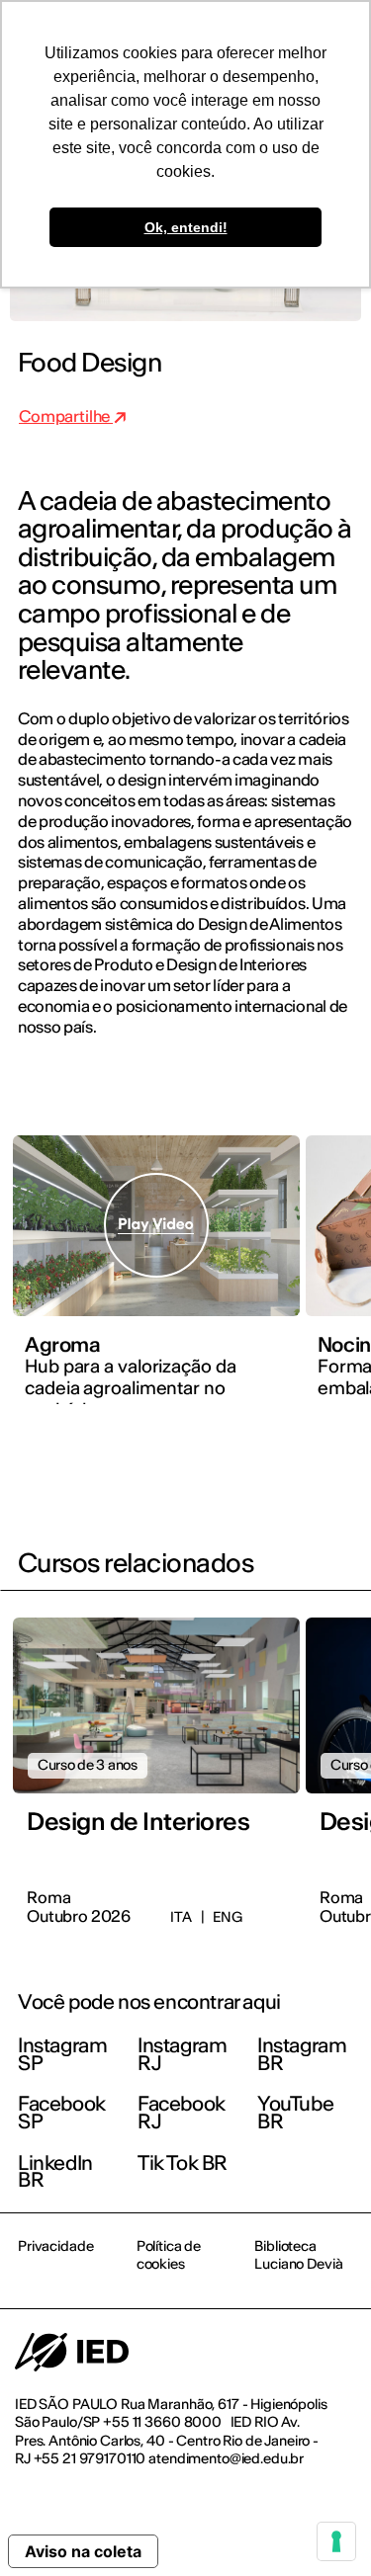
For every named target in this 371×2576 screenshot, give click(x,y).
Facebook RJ (182, 2112)
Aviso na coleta (83, 2551)
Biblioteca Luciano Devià (298, 2255)
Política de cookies (169, 2255)
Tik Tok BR (183, 2162)
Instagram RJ (182, 2054)
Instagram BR (302, 2054)
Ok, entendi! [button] (186, 227)
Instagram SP (62, 2054)
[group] (156, 1282)
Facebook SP (62, 2112)
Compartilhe (66, 416)
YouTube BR (295, 2112)
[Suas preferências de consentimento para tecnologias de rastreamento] (336, 2541)
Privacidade (55, 2246)
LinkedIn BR (55, 2171)
